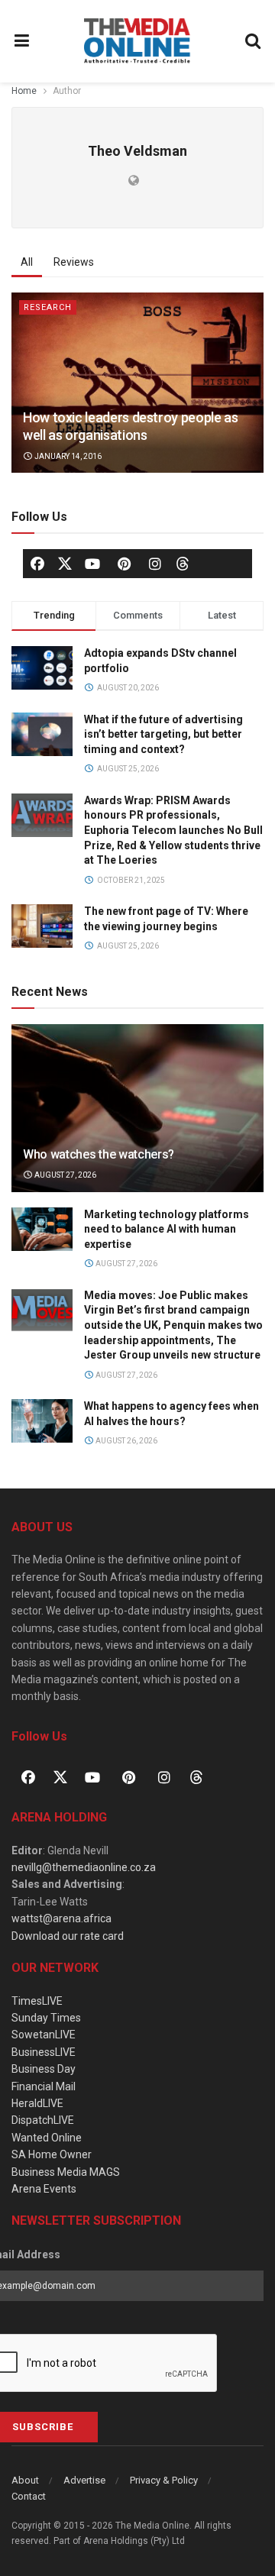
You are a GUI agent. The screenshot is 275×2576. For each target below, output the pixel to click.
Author (67, 91)
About (25, 2480)
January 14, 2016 (67, 456)
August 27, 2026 (65, 1175)
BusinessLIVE (44, 2052)
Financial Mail (44, 2086)
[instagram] (155, 564)
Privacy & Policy (164, 2480)
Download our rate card (68, 1936)
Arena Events (44, 2189)
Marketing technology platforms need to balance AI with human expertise (167, 1229)
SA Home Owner (52, 2154)
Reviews (74, 262)
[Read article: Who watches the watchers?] (137, 1114)
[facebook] (37, 564)
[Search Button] (254, 41)
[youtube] (92, 564)
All (27, 262)
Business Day (44, 2069)
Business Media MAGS (66, 2172)
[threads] (183, 563)
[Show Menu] (22, 41)
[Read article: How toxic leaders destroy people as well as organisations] (137, 383)
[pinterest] (124, 564)
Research (48, 307)
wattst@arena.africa (61, 1918)
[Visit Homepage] (137, 41)
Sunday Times (46, 2018)
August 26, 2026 (126, 1441)
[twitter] (65, 563)
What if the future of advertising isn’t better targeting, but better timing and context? (163, 734)
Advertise (84, 2480)
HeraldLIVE (37, 2103)
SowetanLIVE (44, 2035)
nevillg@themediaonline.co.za (84, 1867)
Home (24, 91)
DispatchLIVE (43, 2120)
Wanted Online (47, 2138)
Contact (29, 2496)
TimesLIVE (37, 2001)
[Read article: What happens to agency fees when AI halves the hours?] (42, 1421)
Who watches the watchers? (99, 1154)
